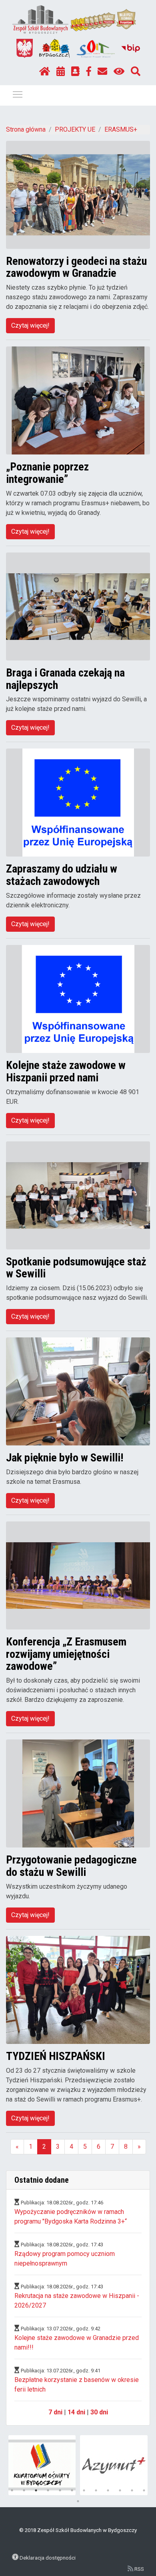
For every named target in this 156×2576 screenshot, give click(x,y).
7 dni (55, 2412)
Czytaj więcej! (30, 325)
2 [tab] (24, 2490)
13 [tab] (78, 2501)
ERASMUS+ (121, 129)
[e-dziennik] (75, 72)
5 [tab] (60, 2490)
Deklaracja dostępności (48, 2558)
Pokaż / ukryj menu (18, 94)
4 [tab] (48, 2490)
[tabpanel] (42, 2465)
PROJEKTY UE (75, 129)
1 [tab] (12, 2490)
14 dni (76, 2412)
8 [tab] (96, 2490)
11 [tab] (132, 2490)
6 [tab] (72, 2490)
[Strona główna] (45, 72)
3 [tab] (36, 2490)
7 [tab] (84, 2490)
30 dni (99, 2412)
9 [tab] (108, 2490)
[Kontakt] (102, 72)
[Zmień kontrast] (119, 72)
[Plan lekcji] (61, 72)
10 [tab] (120, 2490)
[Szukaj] (136, 72)
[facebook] (89, 72)
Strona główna (26, 129)
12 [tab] (144, 2490)
